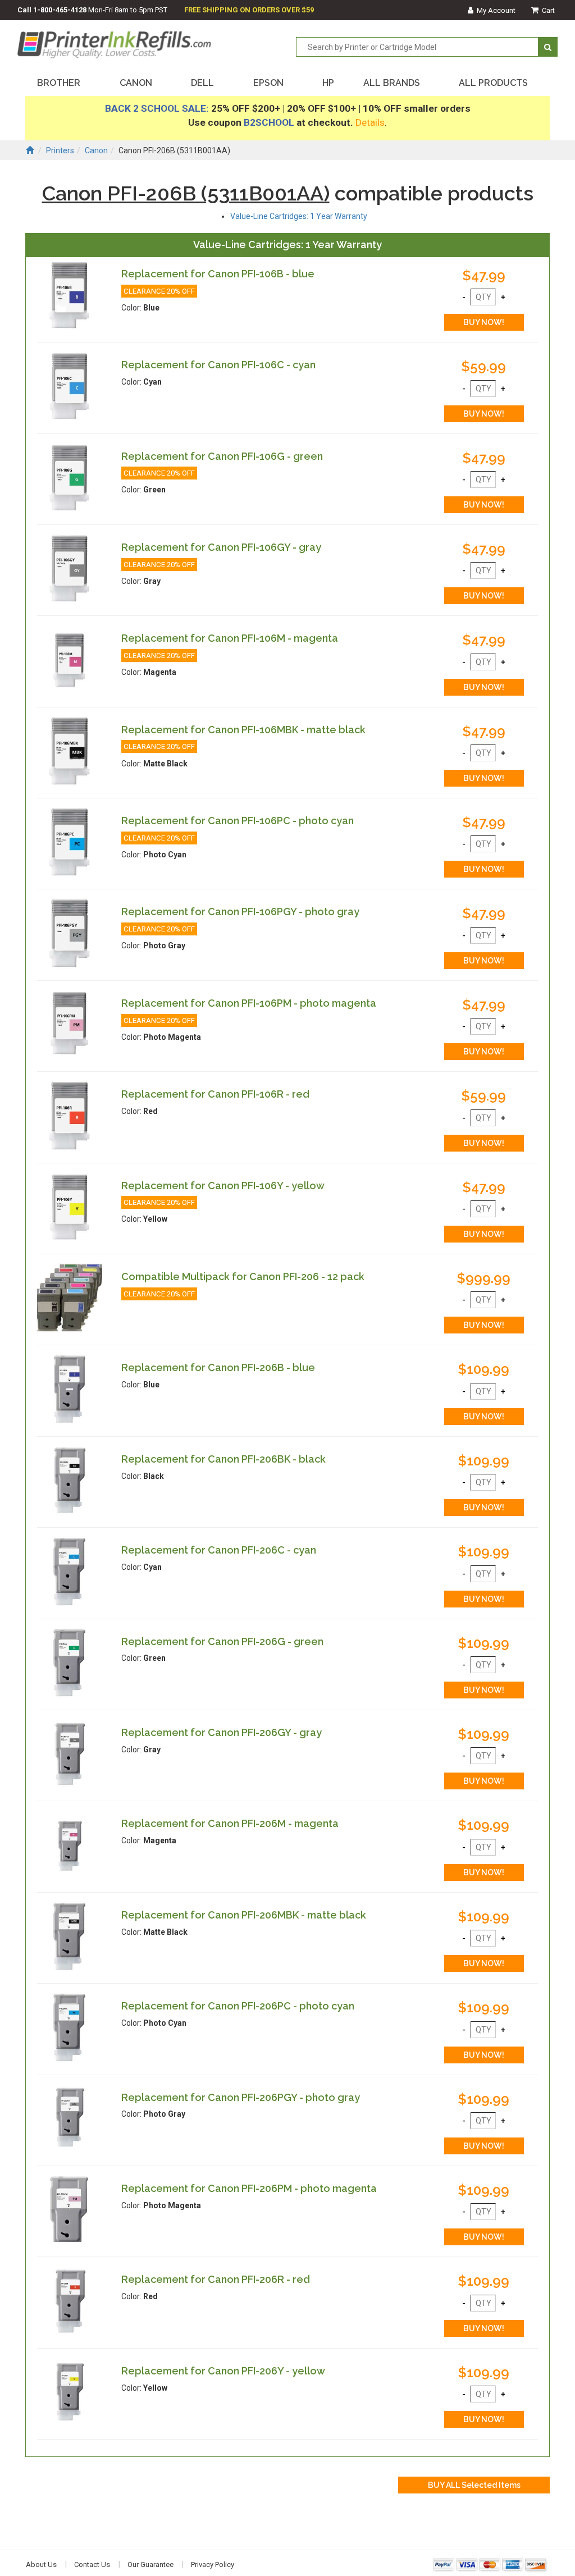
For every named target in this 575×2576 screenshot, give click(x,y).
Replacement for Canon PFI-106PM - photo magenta (249, 1003)
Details (370, 122)
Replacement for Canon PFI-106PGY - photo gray (240, 912)
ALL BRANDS (392, 83)
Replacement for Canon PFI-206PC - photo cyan (238, 2006)
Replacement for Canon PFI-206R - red (216, 2279)
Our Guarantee (150, 2564)
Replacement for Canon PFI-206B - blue (218, 1367)
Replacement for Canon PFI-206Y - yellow (223, 2371)
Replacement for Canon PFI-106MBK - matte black (243, 730)
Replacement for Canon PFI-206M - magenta (230, 1823)
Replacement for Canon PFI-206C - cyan (219, 1550)
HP (328, 83)
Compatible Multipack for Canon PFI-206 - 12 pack (243, 1276)
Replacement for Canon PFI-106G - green (222, 456)
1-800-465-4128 (60, 10)
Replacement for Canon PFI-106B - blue (218, 274)
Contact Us (92, 2564)
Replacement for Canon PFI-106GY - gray (221, 547)
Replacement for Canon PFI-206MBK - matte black (244, 1915)
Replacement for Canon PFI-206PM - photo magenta (249, 2188)
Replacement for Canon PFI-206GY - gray (222, 1732)
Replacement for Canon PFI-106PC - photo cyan (238, 821)
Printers (60, 150)
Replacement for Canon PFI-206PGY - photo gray (241, 2097)
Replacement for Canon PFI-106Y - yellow (223, 1186)
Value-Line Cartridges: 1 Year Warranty (299, 216)
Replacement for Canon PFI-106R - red (215, 1094)
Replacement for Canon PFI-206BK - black (223, 1459)
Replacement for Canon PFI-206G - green (222, 1641)
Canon (96, 150)
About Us (41, 2564)
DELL (202, 83)
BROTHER (59, 83)
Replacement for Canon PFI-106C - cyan (218, 365)
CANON (136, 83)
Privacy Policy (213, 2564)
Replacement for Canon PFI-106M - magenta (230, 638)
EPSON (268, 83)
